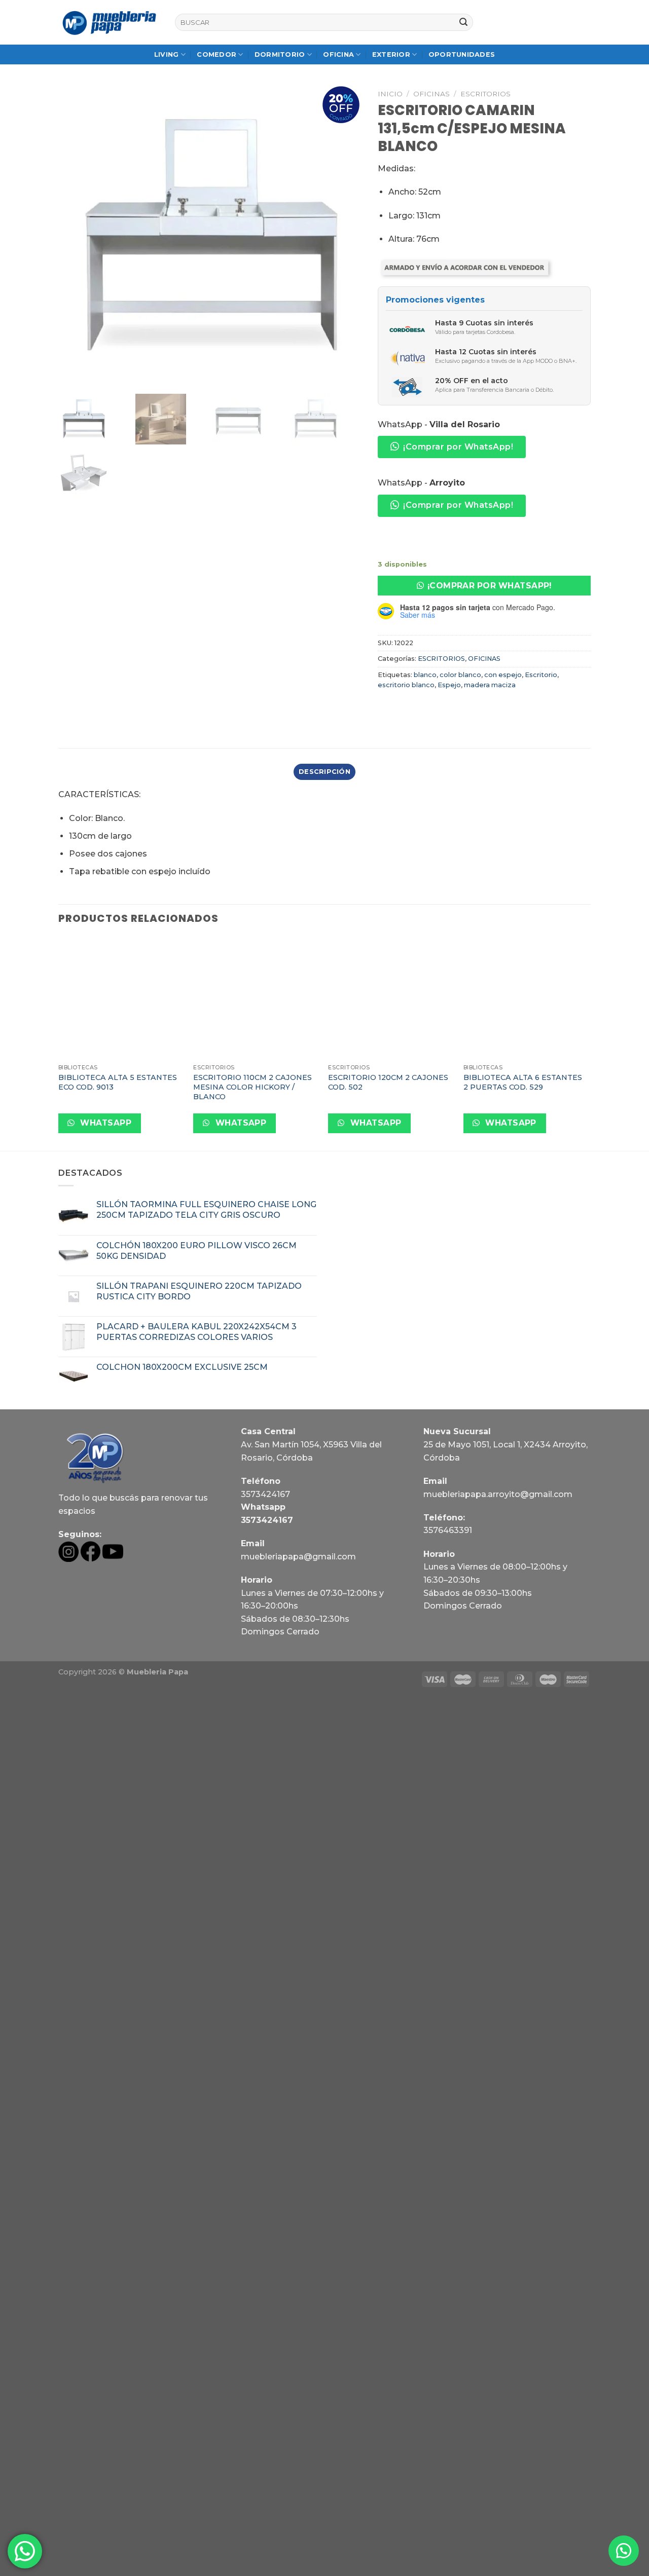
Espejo (449, 685)
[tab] (324, 772)
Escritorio (541, 675)
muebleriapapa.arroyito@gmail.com (498, 1494)
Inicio (390, 94)
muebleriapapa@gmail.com (298, 1557)
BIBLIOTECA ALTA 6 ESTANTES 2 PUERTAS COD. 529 (523, 1082)
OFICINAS (431, 94)
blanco (425, 675)
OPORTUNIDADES (462, 54)
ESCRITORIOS (485, 94)
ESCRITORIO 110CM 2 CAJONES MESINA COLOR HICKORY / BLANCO (253, 1087)
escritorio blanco (406, 685)
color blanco (460, 675)
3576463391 (448, 1530)
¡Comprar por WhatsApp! (490, 586)
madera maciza (490, 685)
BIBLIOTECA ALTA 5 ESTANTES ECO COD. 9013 (118, 1082)
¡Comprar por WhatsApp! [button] (458, 447)
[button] (484, 586)
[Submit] (463, 22)
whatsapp (105, 1123)
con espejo (503, 675)
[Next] (588, 1043)
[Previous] (59, 1043)
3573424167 (265, 1494)
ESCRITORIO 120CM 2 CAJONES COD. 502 (388, 1082)
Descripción (324, 772)
